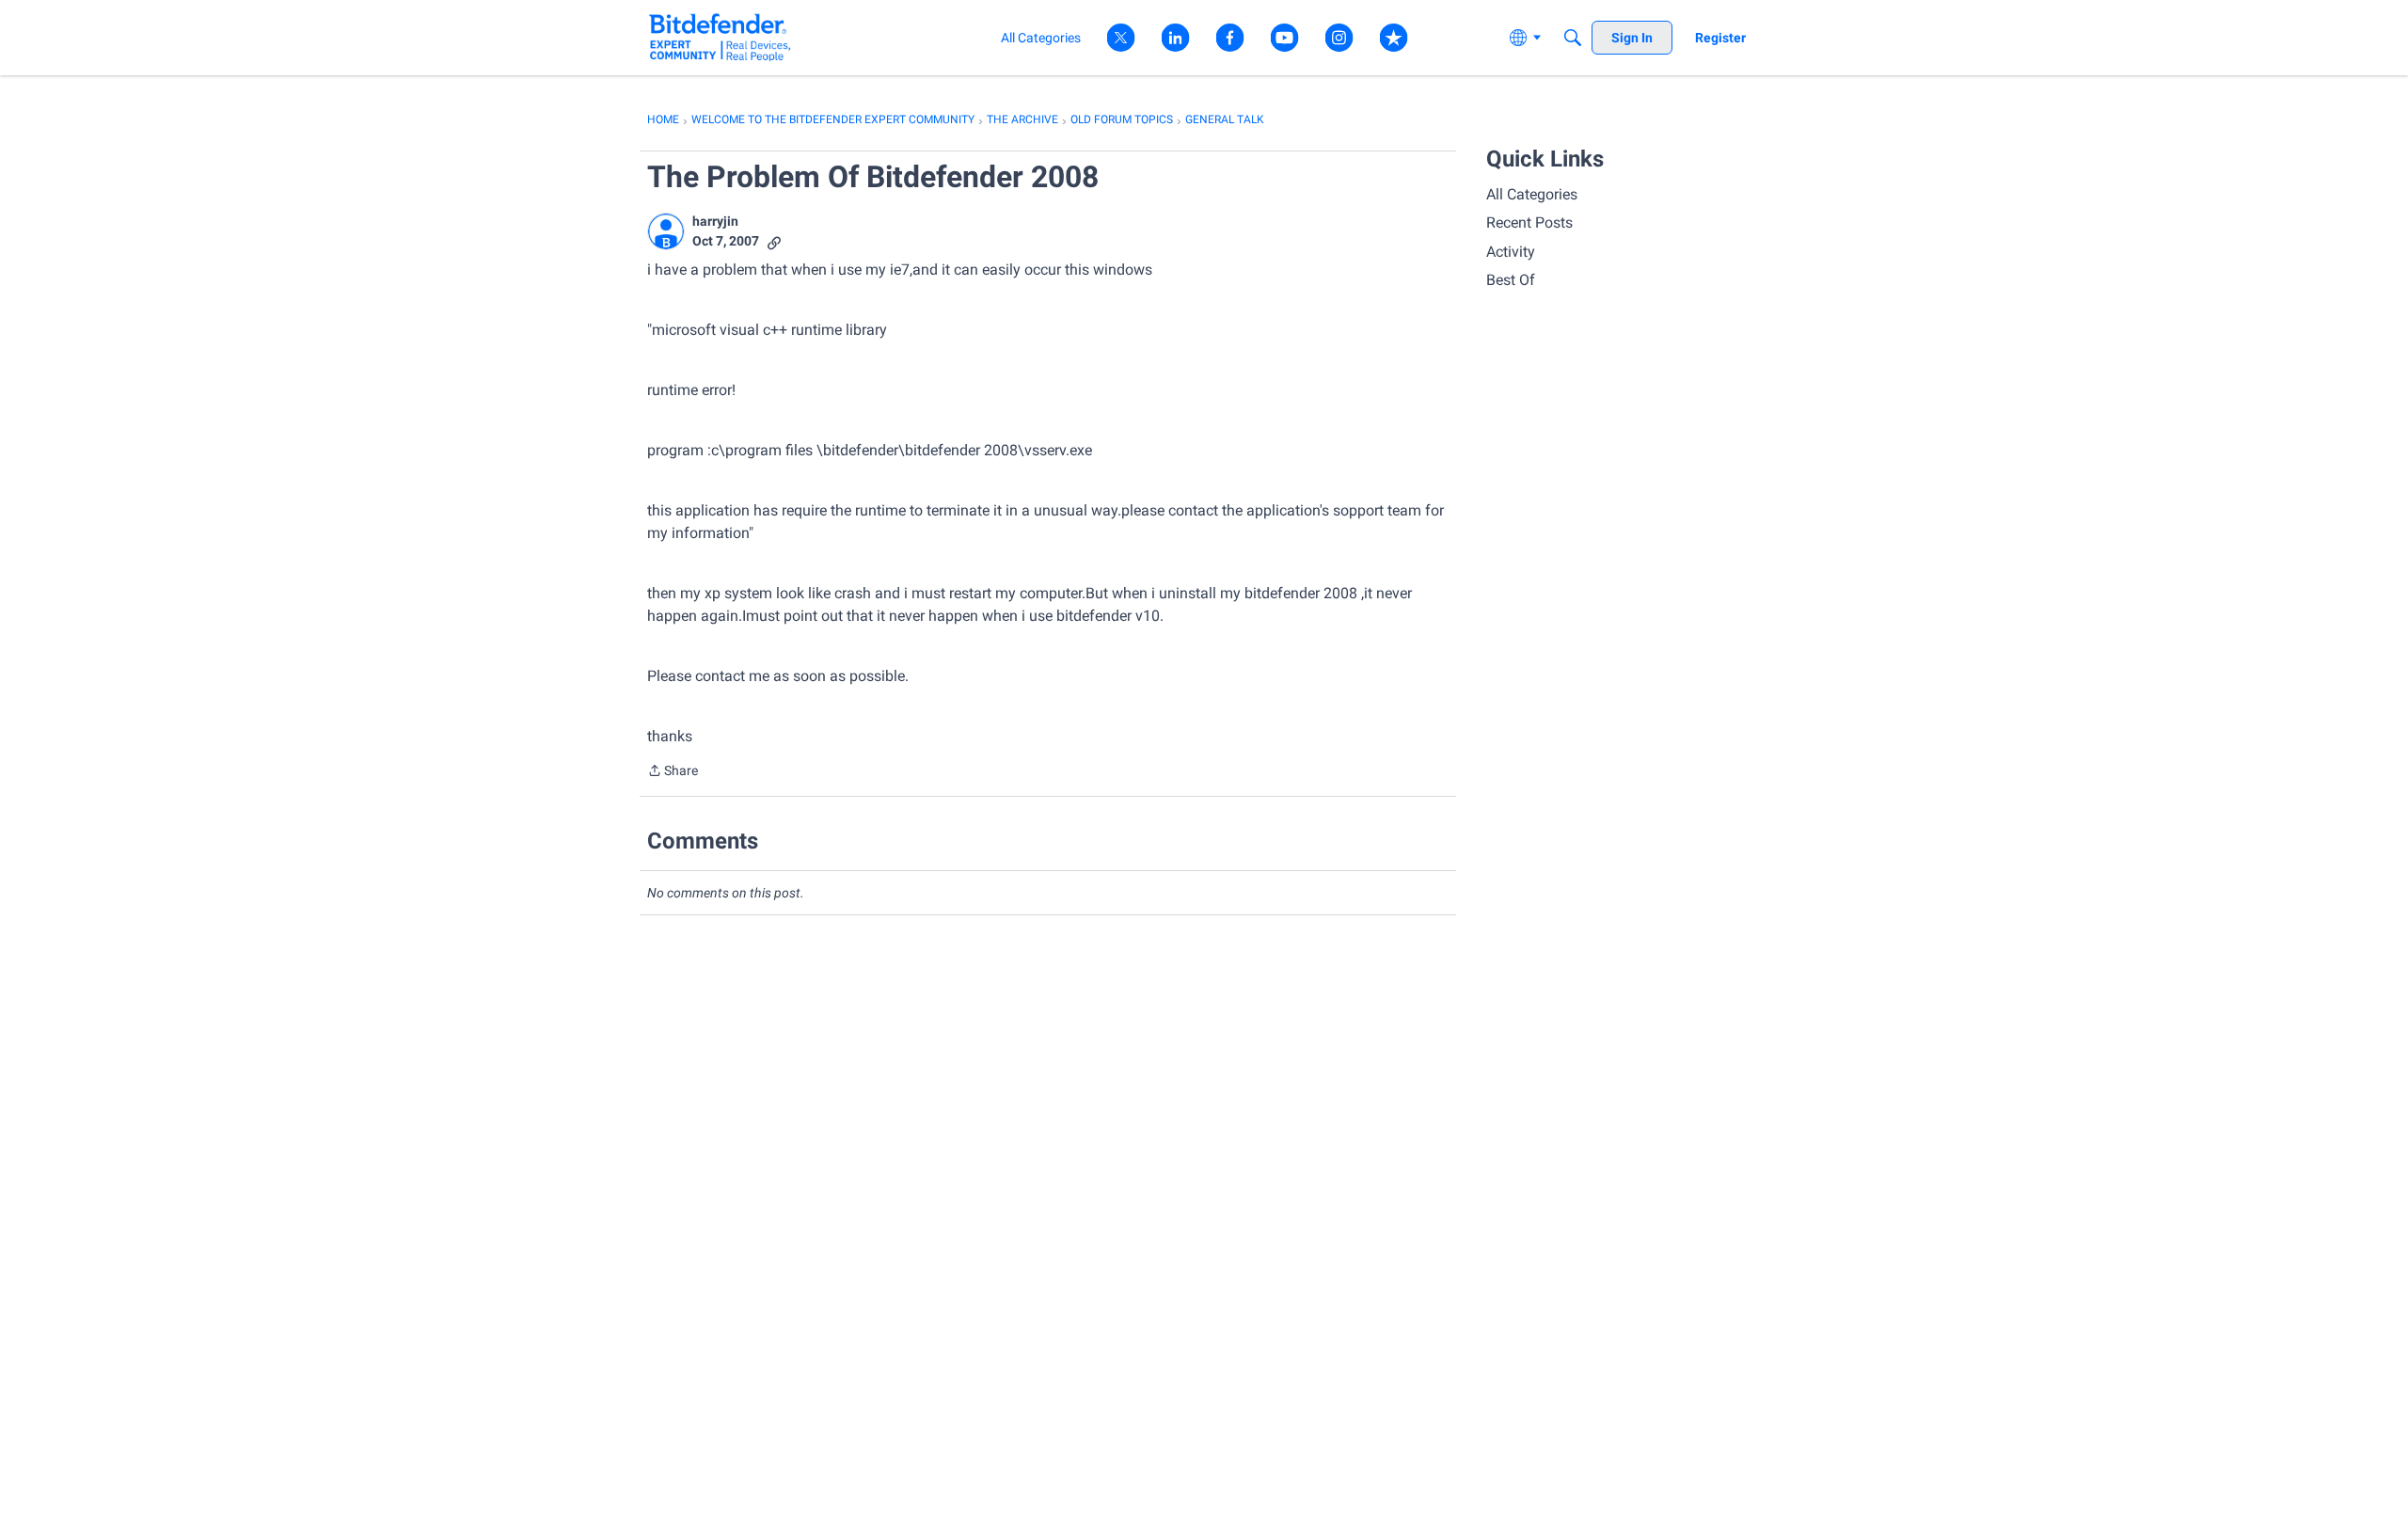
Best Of (1511, 280)
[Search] (1573, 38)
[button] (666, 231)
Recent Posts (1529, 222)
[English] (720, 37)
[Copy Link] (774, 241)
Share (673, 772)
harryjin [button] (715, 221)
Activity (1511, 252)
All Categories (1532, 194)
